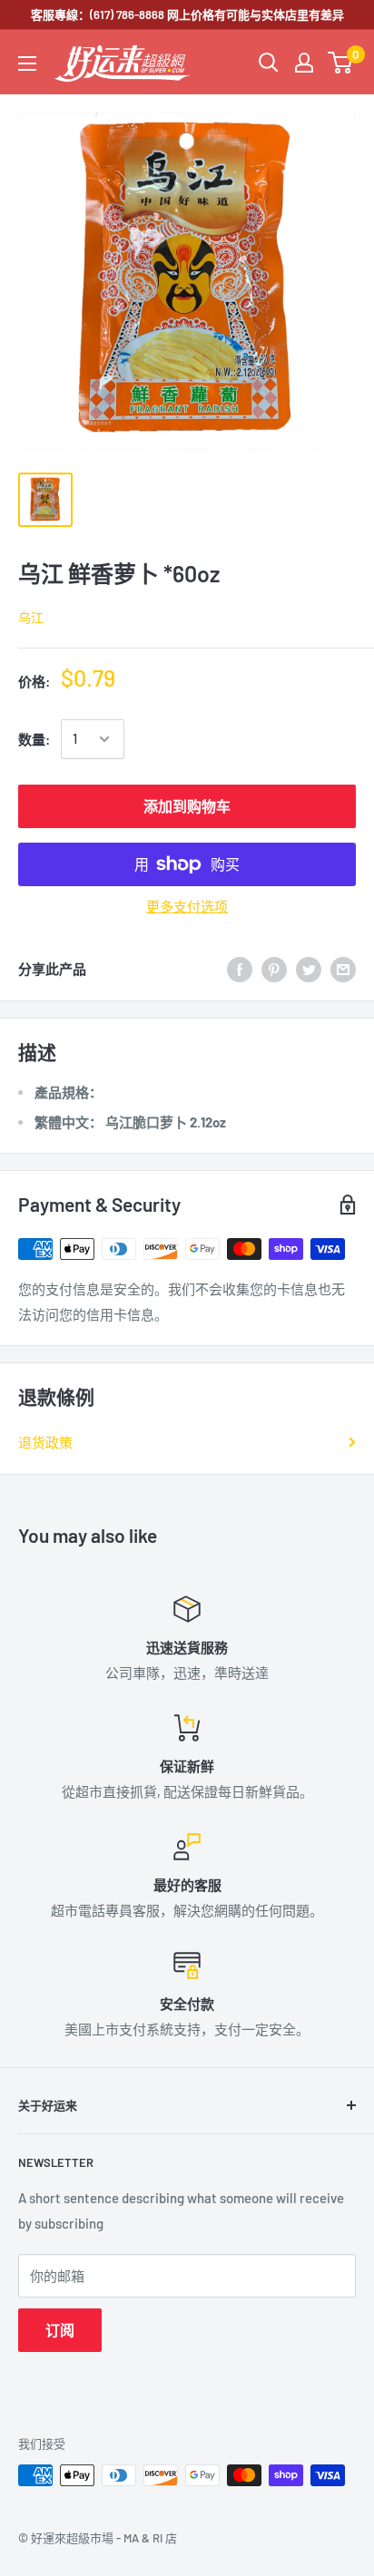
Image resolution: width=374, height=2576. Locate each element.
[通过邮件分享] (343, 969)
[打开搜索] (269, 63)
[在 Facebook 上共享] (240, 969)
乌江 (31, 617)
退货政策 (45, 1442)
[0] (341, 63)
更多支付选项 (187, 906)
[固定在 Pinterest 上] (274, 969)
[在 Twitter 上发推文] (309, 969)
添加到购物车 (187, 806)
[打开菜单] (27, 63)
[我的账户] (304, 63)
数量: (34, 739)
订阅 (60, 2330)
